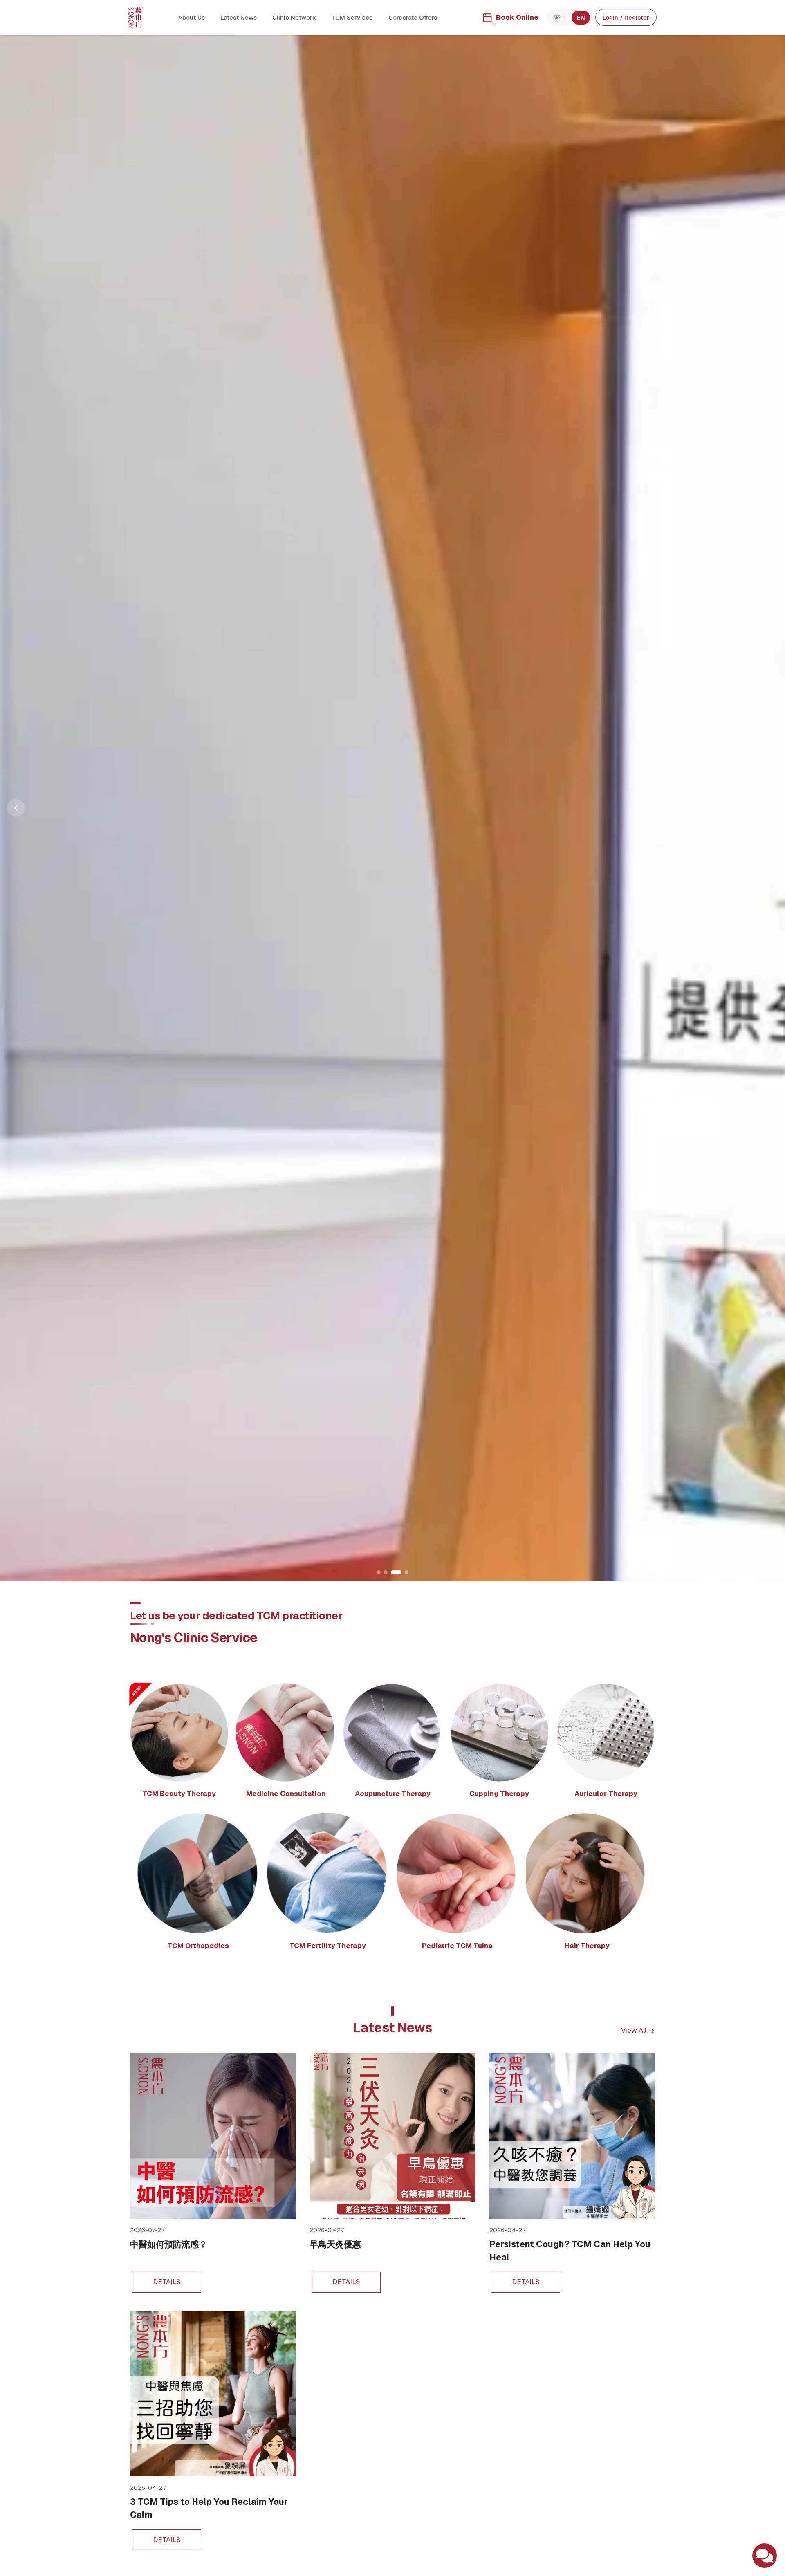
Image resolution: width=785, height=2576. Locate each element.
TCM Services (352, 17)
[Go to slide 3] (393, 1572)
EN (581, 17)
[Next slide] (770, 808)
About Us (192, 17)
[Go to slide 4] (403, 1572)
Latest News (239, 17)
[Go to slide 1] (379, 1572)
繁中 (560, 17)
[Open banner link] (392, 808)
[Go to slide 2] (386, 1572)
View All (634, 2031)
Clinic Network (294, 17)
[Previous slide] (16, 808)
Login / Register (626, 17)
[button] (179, 1744)
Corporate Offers (413, 17)
